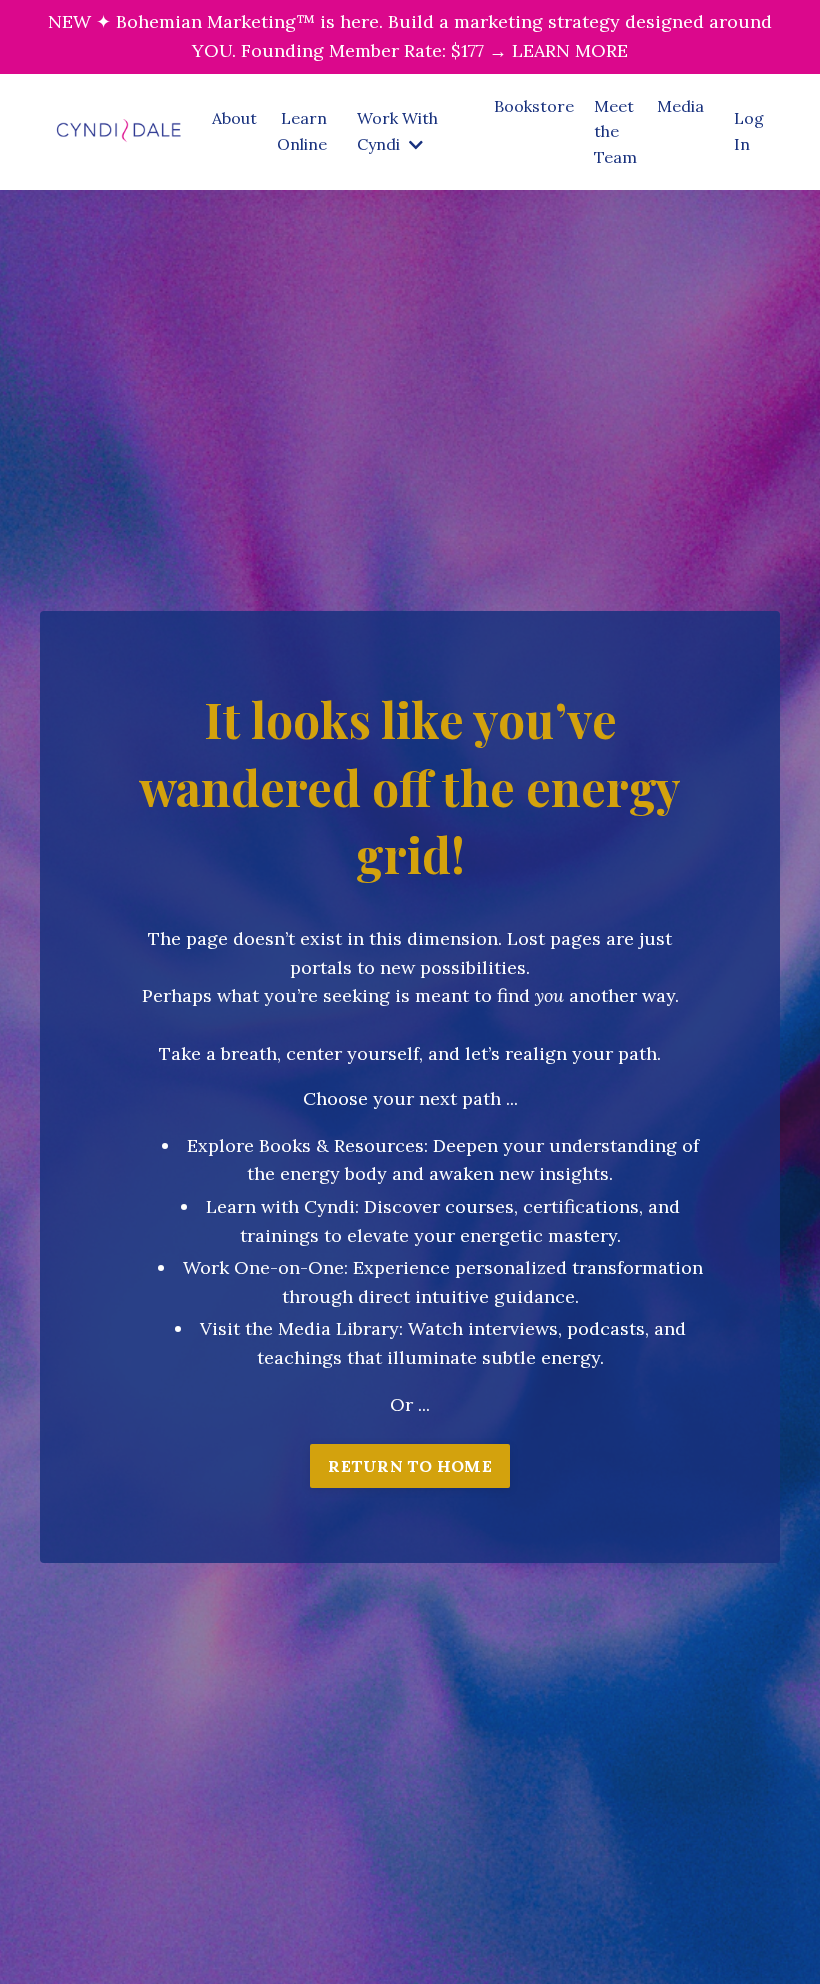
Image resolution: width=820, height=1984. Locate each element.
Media (680, 106)
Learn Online (302, 131)
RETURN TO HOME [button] (410, 1466)
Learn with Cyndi (280, 1206)
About (234, 118)
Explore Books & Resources (305, 1145)
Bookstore (534, 106)
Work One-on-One (263, 1267)
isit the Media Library (305, 1328)
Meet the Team (615, 131)
